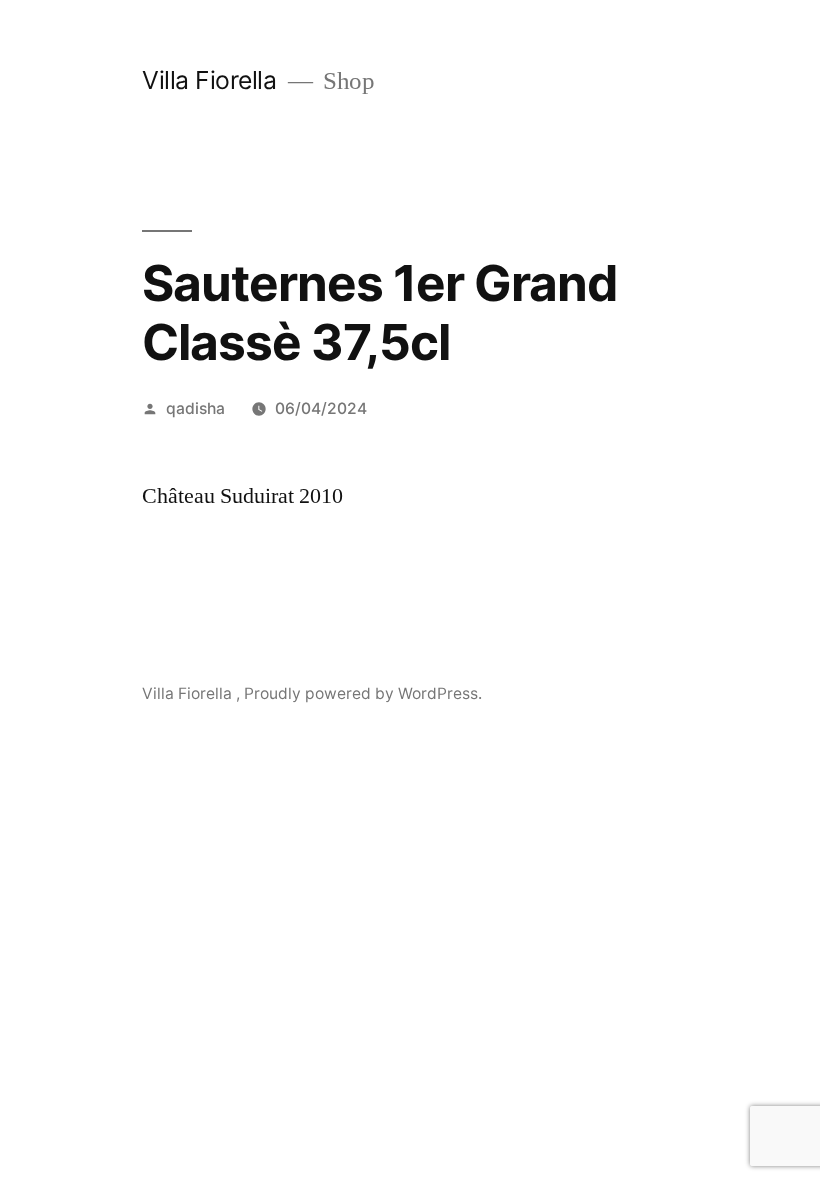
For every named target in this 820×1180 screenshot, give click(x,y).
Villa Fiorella (212, 80)
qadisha (195, 408)
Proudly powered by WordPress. (363, 693)
